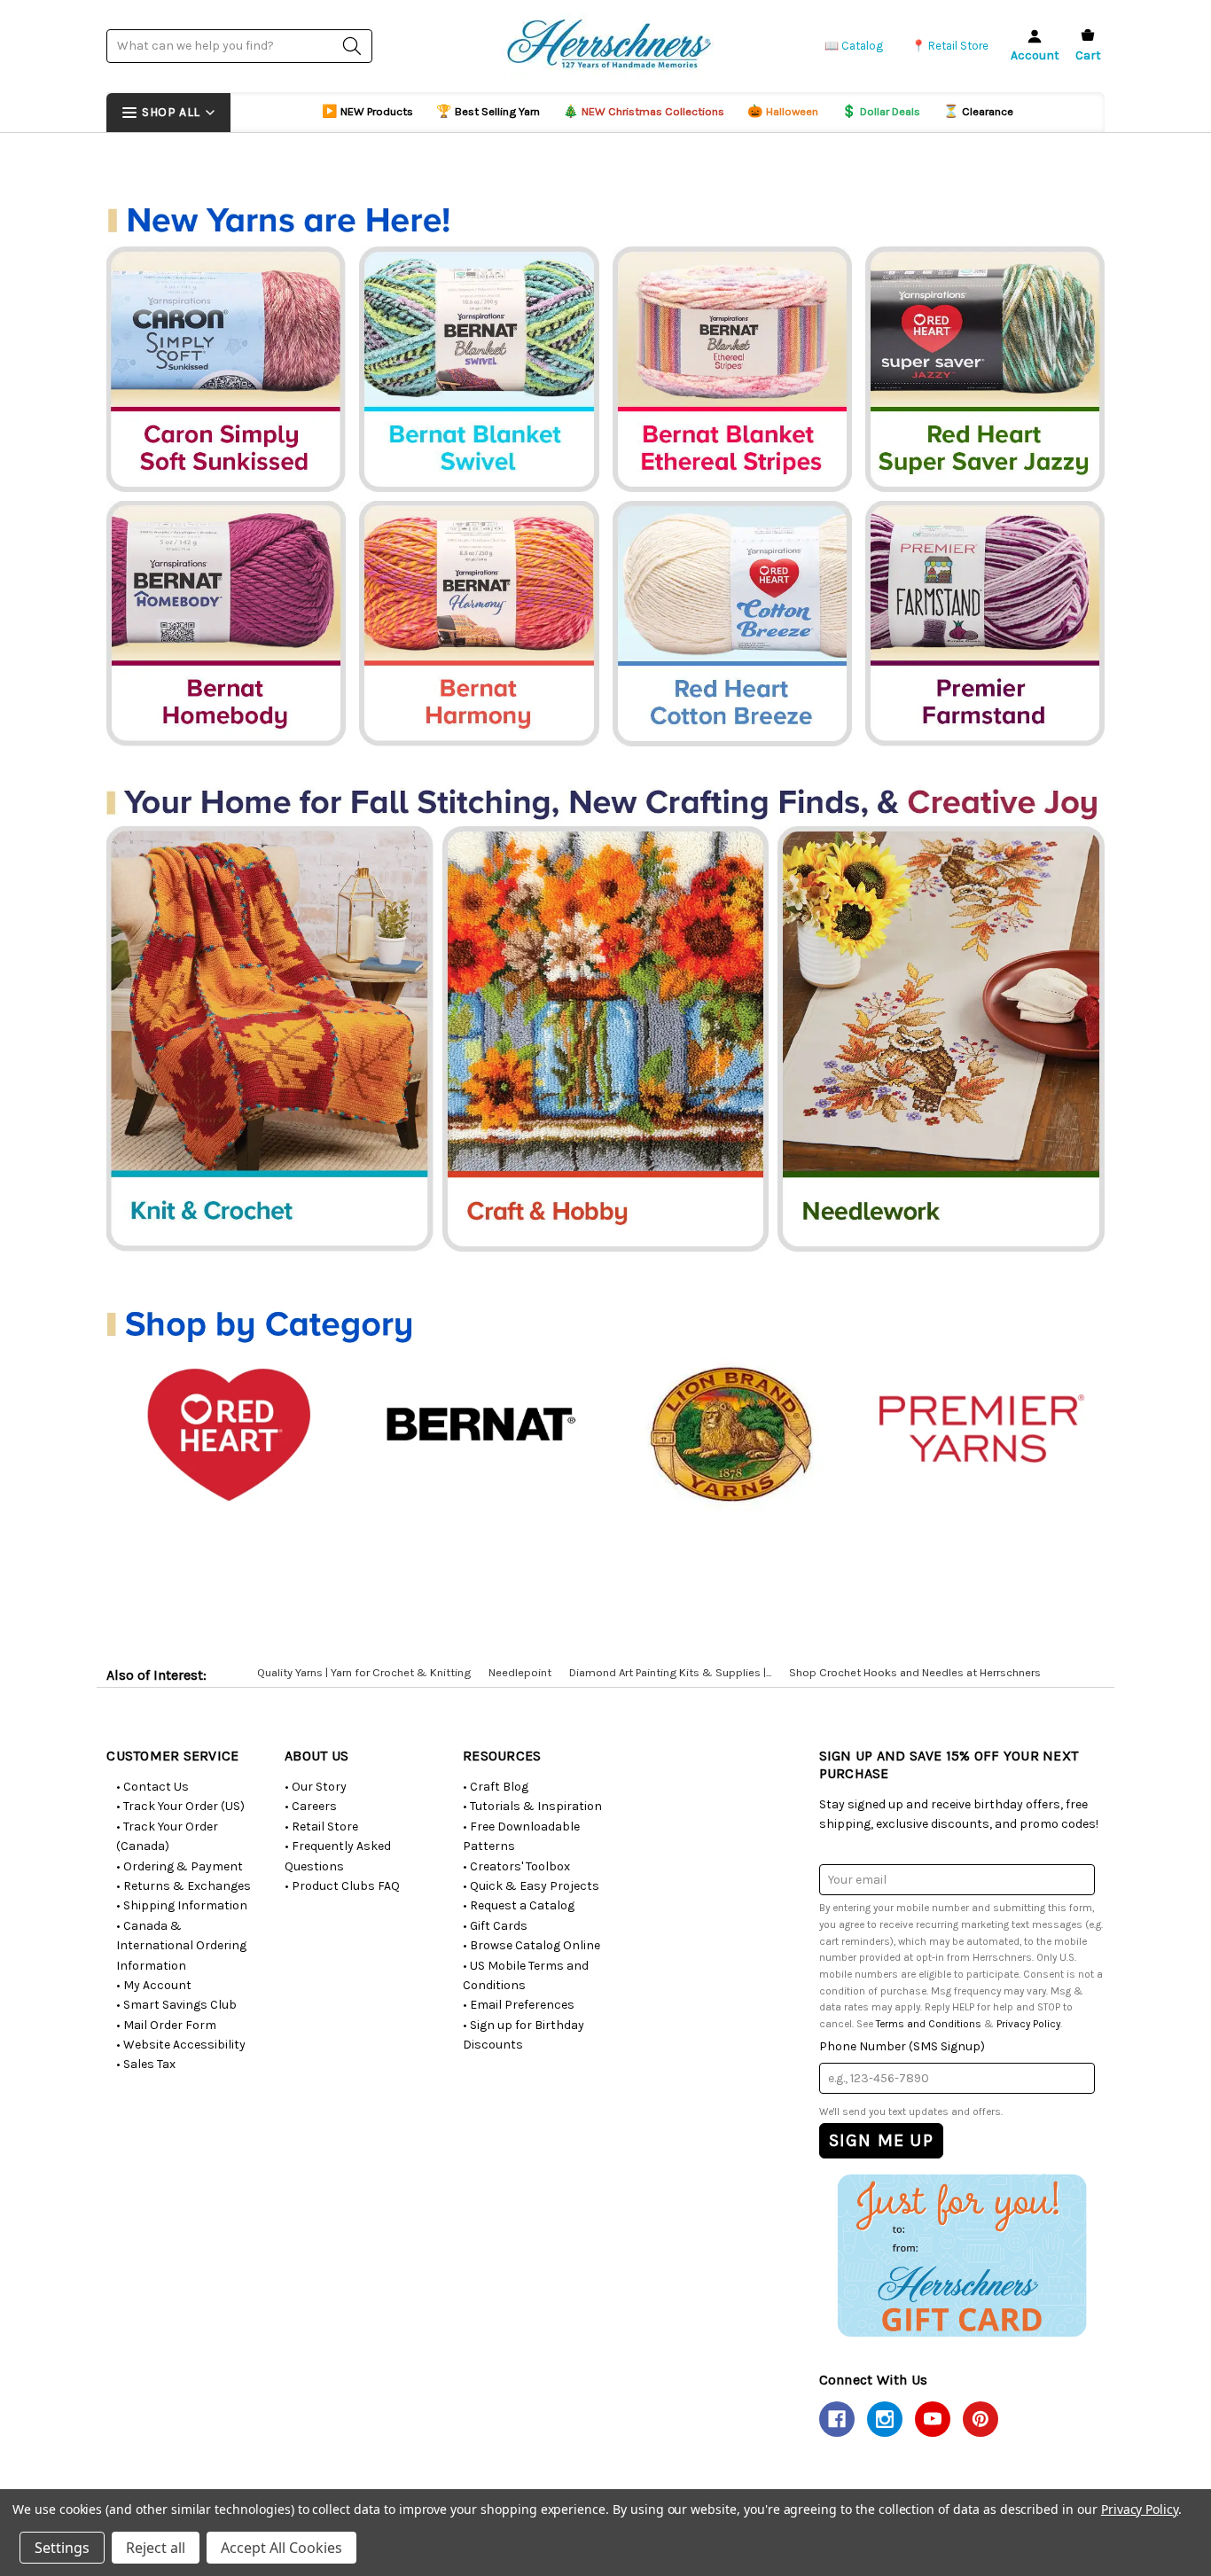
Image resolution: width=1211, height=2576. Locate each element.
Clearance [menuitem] (978, 111)
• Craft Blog (496, 1787)
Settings (62, 2548)
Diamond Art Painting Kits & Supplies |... (670, 1672)
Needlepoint (520, 1672)
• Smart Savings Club (176, 2005)
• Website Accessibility (181, 2045)
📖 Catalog (854, 46)
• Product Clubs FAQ (342, 1886)
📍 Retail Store (950, 46)
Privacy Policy (1028, 2024)
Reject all (156, 2548)
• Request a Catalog (519, 1905)
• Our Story (316, 1787)
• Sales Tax (146, 2064)
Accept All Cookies (281, 2548)
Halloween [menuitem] (783, 111)
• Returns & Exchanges (184, 1886)
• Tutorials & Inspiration (532, 1806)
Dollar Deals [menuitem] (881, 111)
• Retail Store (321, 1827)
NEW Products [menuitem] (367, 111)
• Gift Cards (495, 1926)
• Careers (311, 1806)
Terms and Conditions (929, 2024)
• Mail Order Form (166, 2025)
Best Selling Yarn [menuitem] (488, 111)
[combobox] (239, 46)
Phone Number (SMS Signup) (902, 2046)
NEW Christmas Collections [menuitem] (644, 111)
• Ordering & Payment (180, 1866)
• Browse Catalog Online (531, 1945)
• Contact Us (152, 1787)
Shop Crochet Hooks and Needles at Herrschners (915, 1672)
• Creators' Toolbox (516, 1866)
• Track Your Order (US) (180, 1806)
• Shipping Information (182, 1905)
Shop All (171, 112)
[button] (961, 2255)
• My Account (154, 1985)
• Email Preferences (519, 2005)
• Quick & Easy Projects (531, 1886)
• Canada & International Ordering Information (181, 1946)
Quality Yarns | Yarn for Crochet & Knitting (364, 1672)
